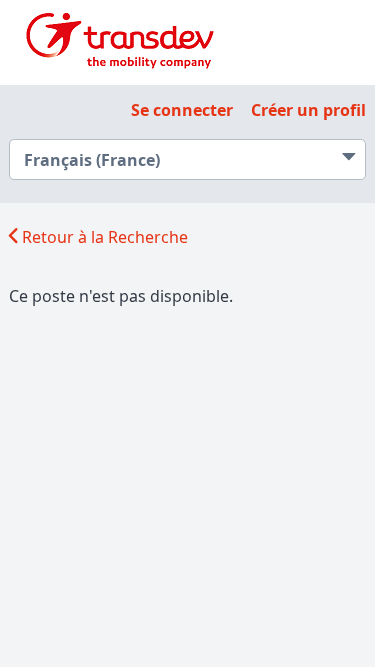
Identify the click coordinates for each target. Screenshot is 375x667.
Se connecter (182, 110)
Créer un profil (308, 110)
